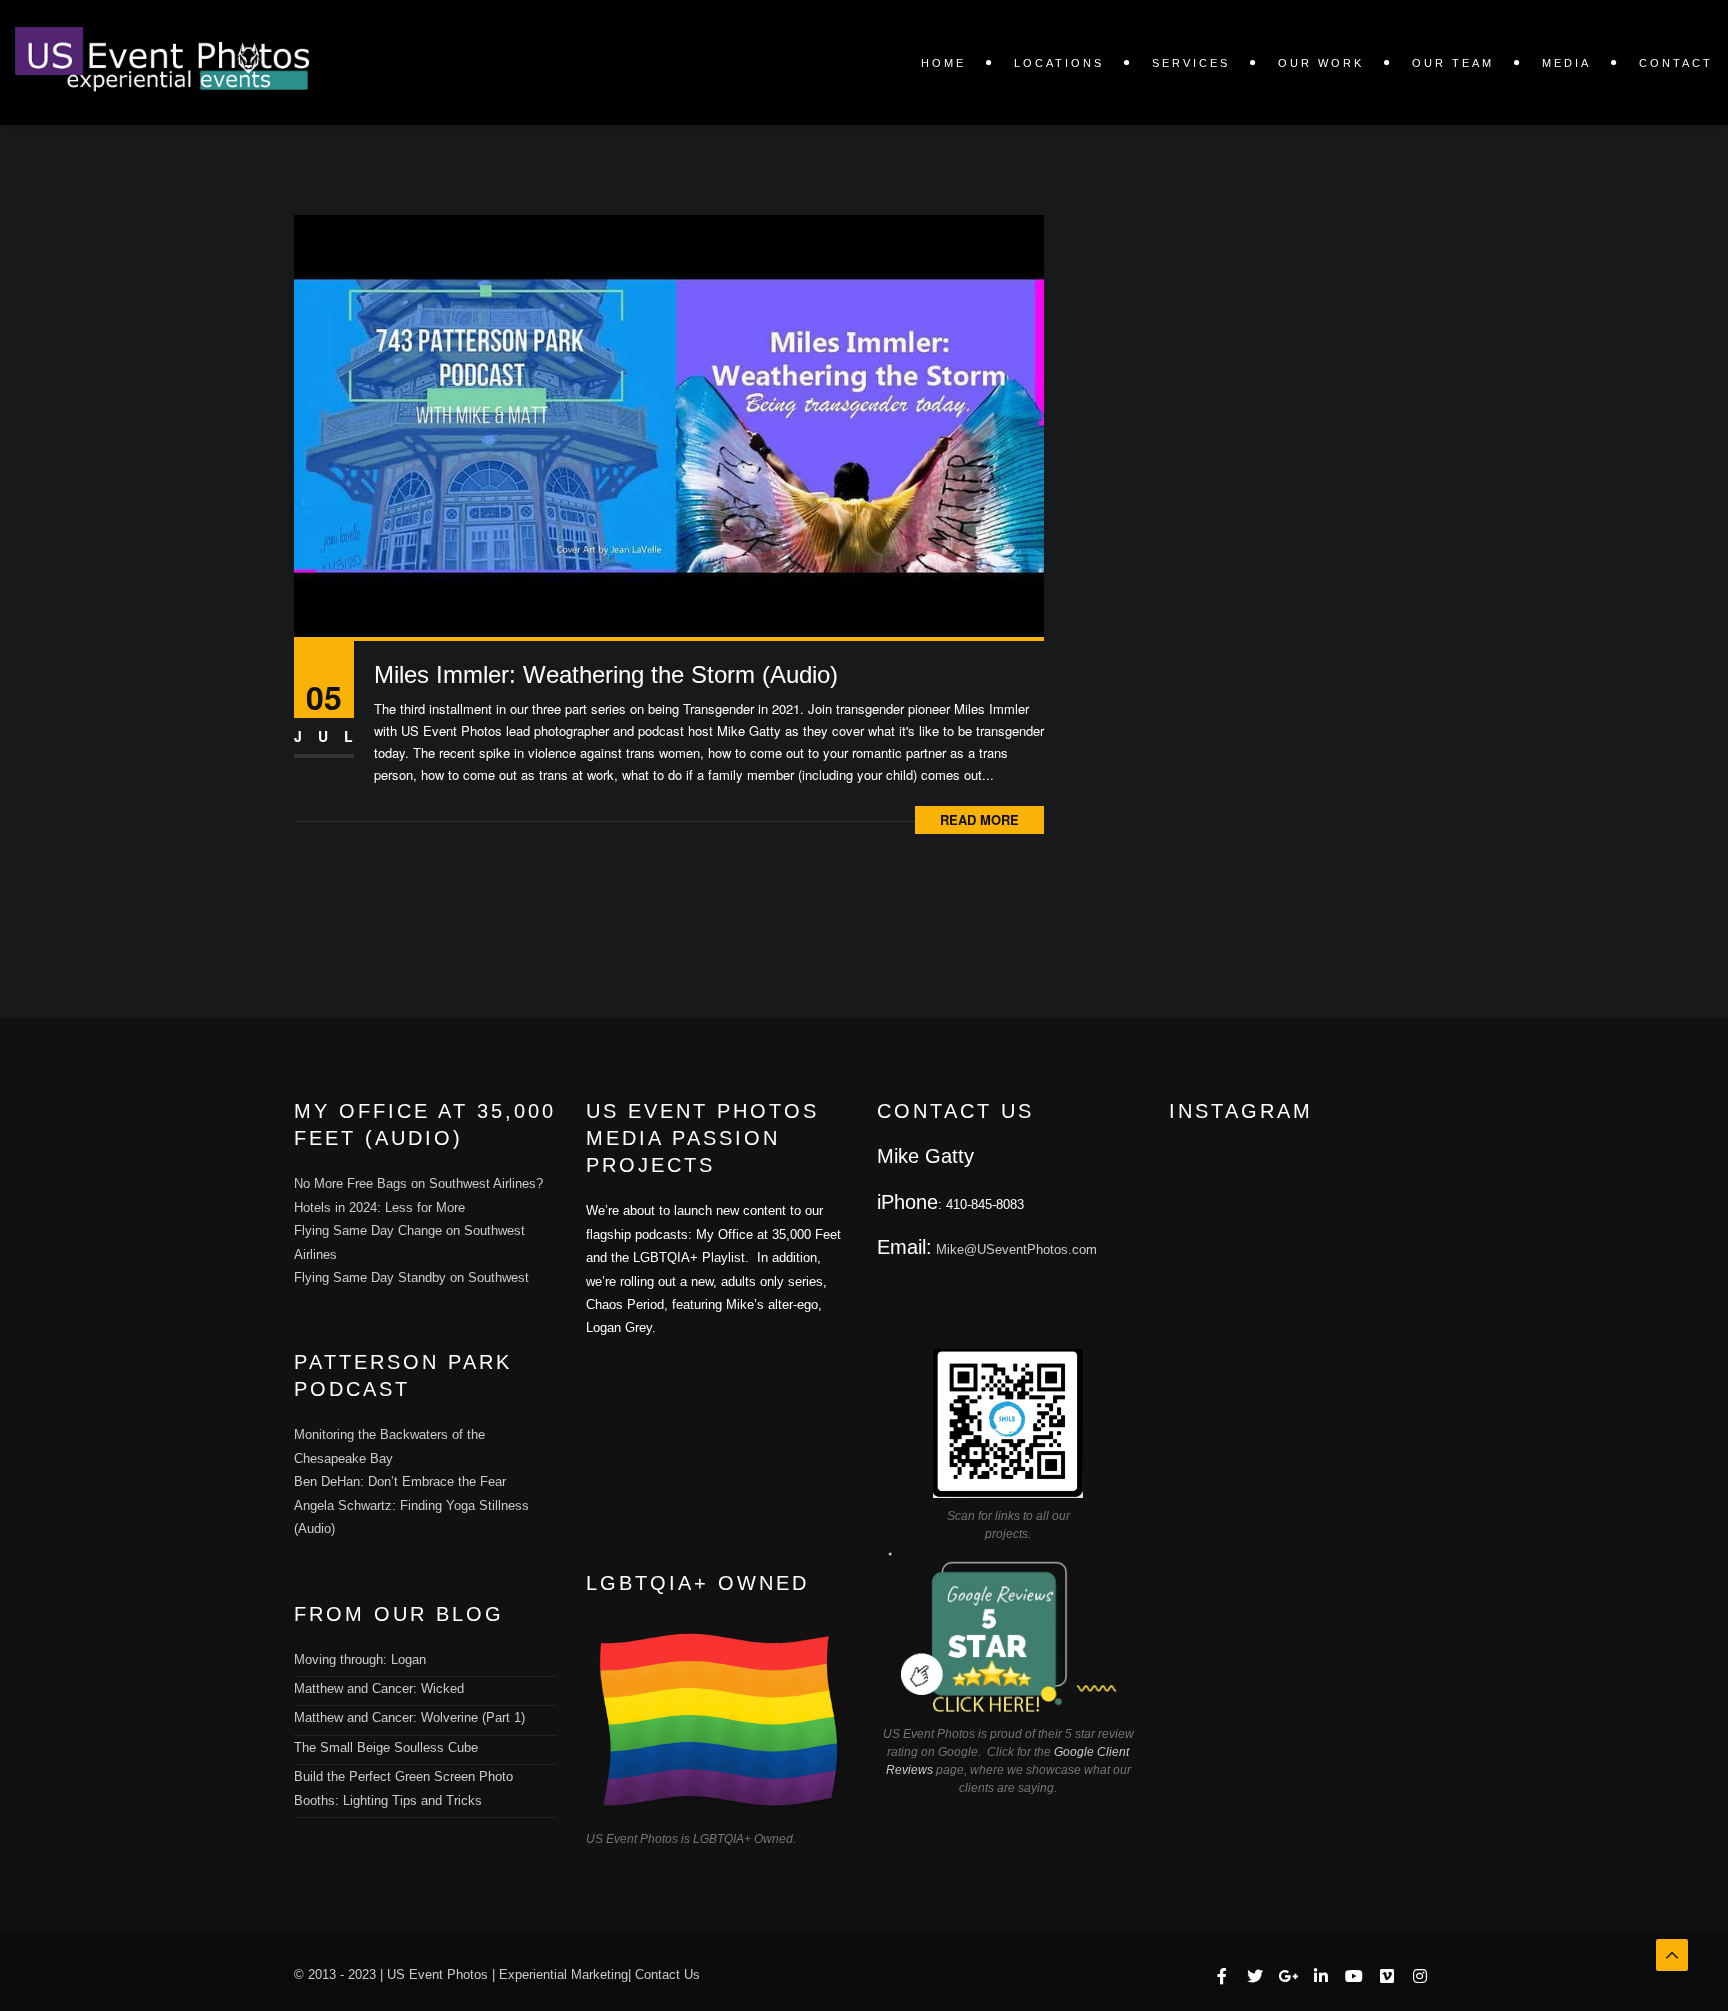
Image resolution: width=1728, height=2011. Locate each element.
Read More (979, 819)
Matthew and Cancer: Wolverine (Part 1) (409, 1717)
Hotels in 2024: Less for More (379, 1207)
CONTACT (1676, 63)
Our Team (1453, 63)
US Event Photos (437, 1974)
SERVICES (1191, 63)
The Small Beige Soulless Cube (386, 1747)
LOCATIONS (1059, 63)
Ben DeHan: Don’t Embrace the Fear (400, 1481)
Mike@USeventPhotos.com (1016, 1249)
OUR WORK (1321, 63)
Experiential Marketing (563, 1974)
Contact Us (667, 1974)
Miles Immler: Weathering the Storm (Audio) (606, 674)
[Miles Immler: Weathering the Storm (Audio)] (669, 423)
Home (943, 63)
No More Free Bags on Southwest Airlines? (418, 1183)
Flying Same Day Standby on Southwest (411, 1277)
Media (1566, 63)
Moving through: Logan (360, 1659)
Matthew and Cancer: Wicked (379, 1688)
